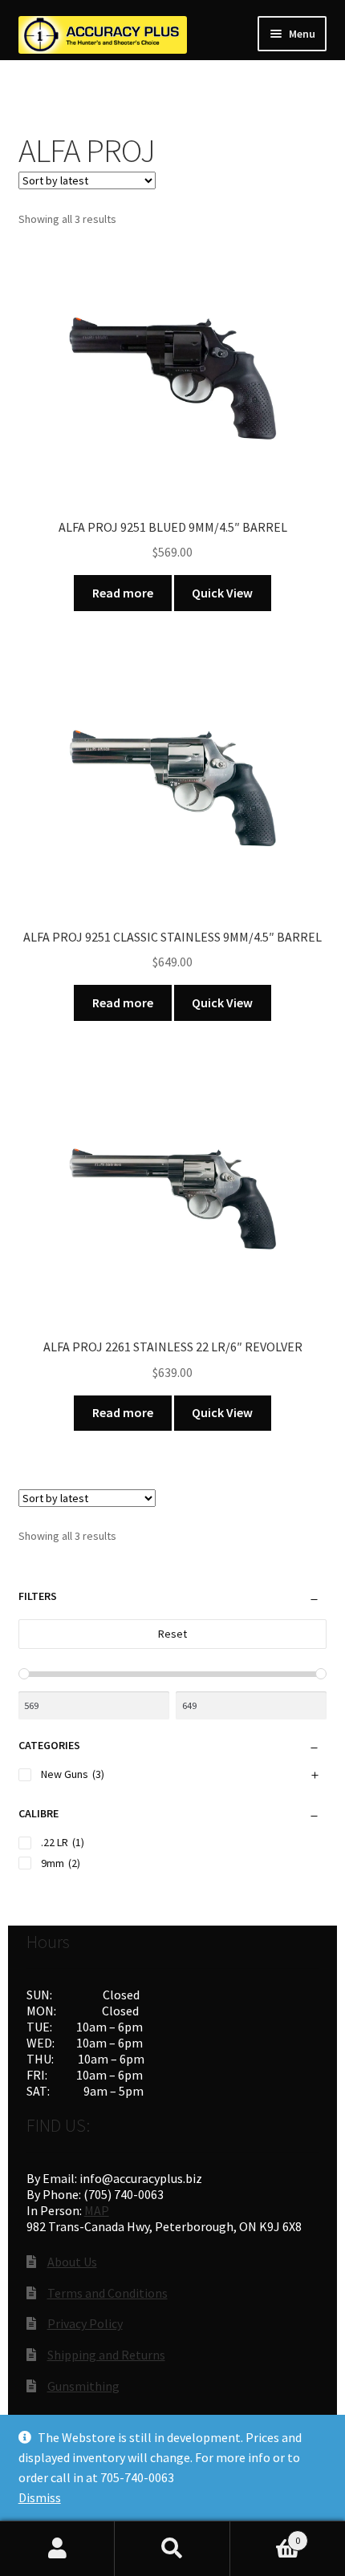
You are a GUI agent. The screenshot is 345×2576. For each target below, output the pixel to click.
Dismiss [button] (40, 2497)
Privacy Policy (85, 2323)
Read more (123, 593)
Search (172, 2549)
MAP (97, 2210)
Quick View (222, 593)
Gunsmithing (83, 2386)
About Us (72, 2262)
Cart (266, 2535)
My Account (57, 2549)
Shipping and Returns (106, 2355)
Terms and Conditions (108, 2293)
